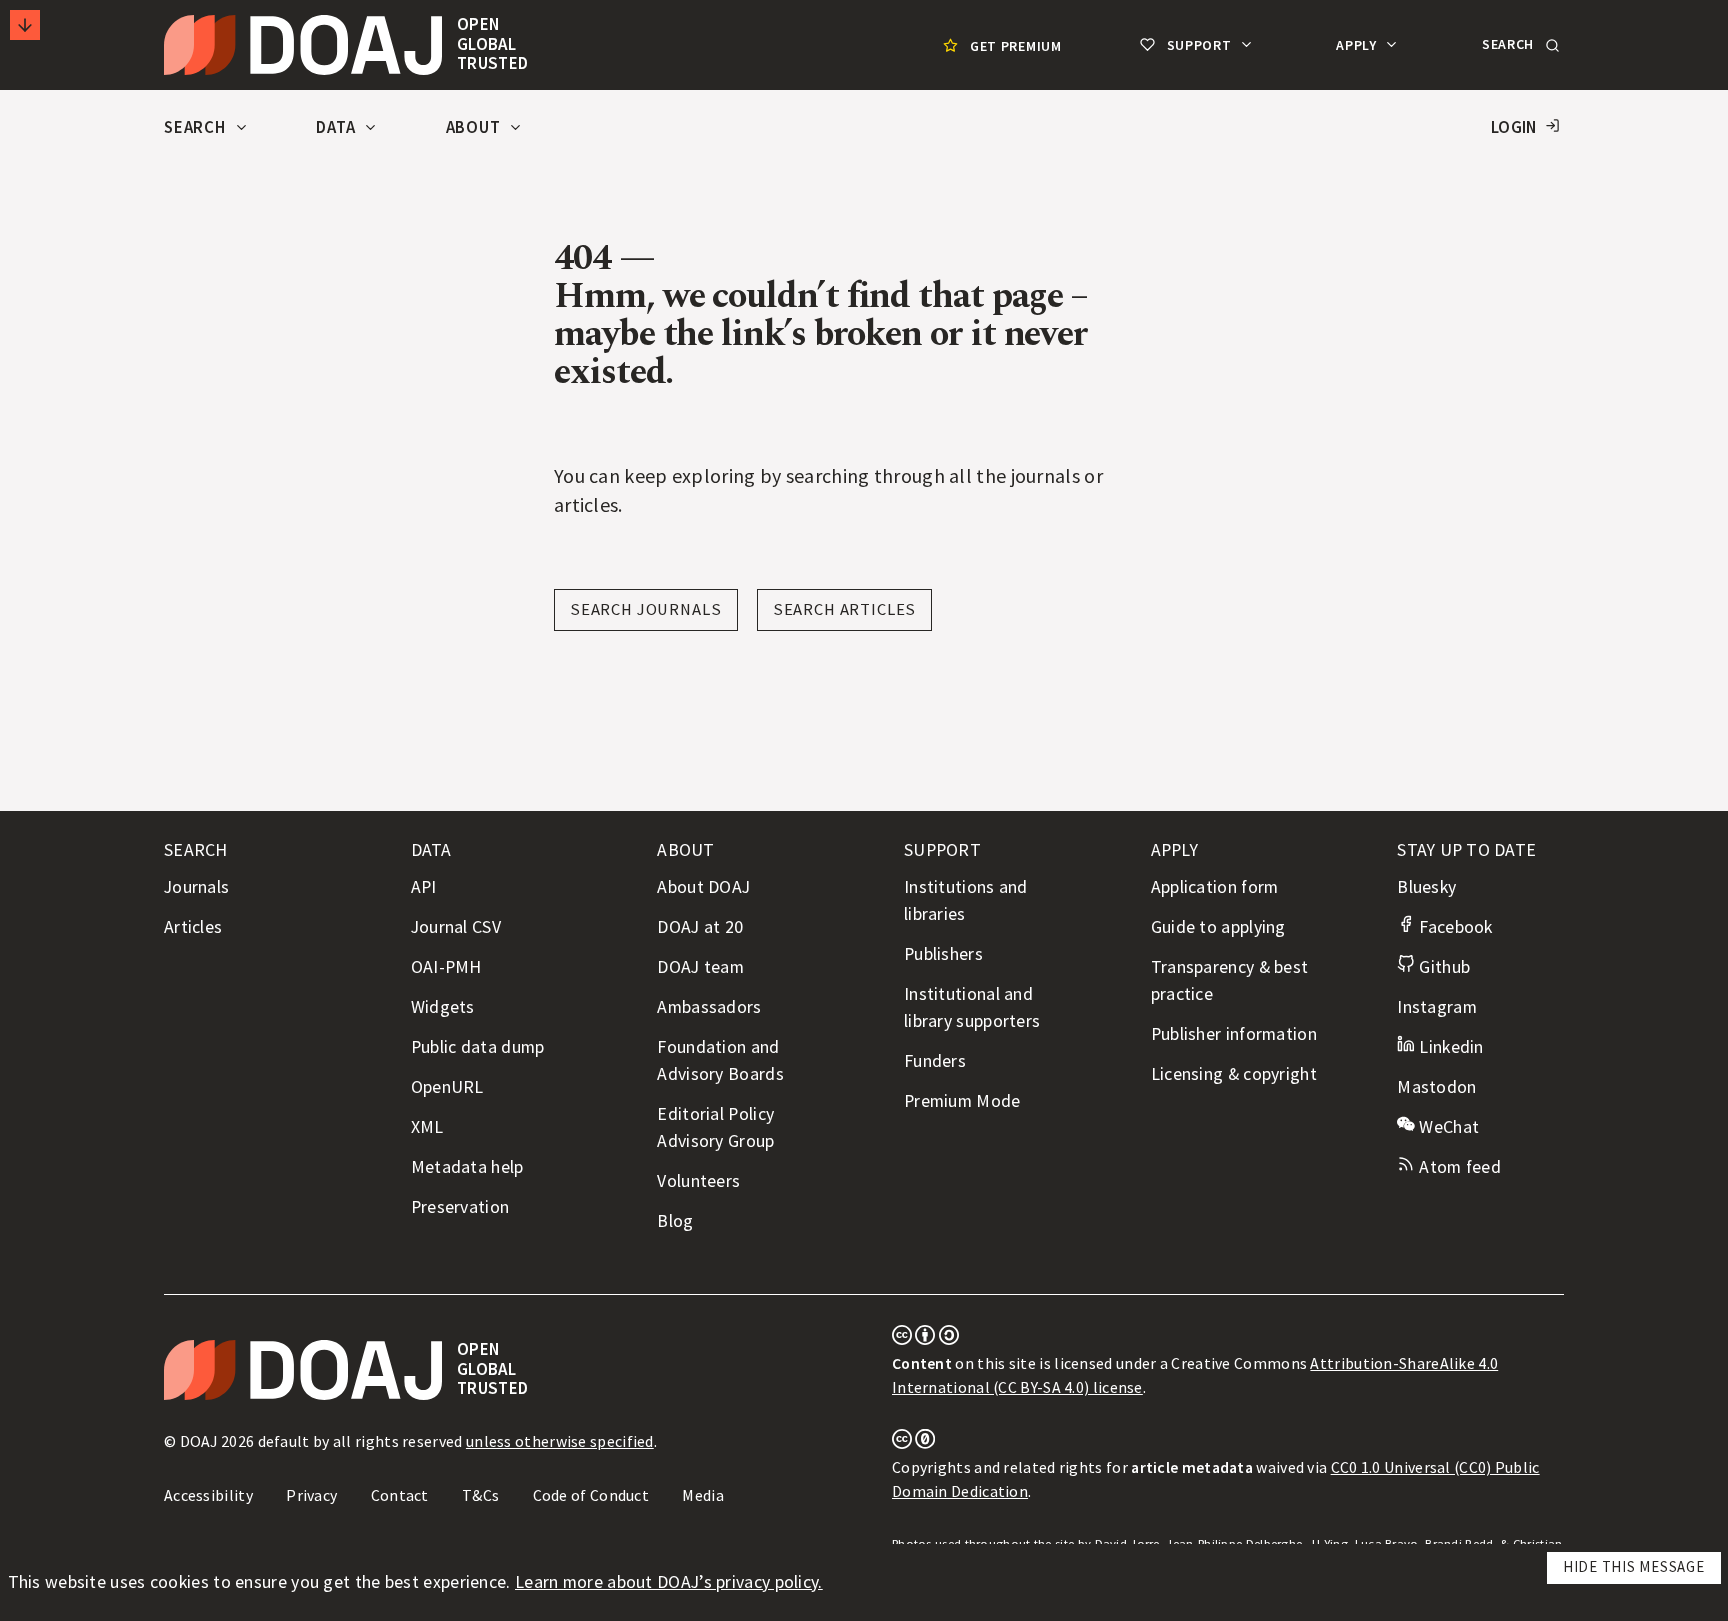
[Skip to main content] (25, 25)
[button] (1519, 45)
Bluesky (1426, 887)
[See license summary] (925, 1339)
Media (703, 1495)
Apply (1358, 45)
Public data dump (478, 1047)
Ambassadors (709, 1007)
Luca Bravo (1387, 1543)
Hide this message (1634, 1566)
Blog (675, 1221)
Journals (196, 887)
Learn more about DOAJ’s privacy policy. (669, 1582)
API (424, 887)
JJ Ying (1328, 1543)
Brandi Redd (1459, 1543)
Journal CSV (456, 927)
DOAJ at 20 (700, 927)
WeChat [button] (1447, 1127)
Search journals (646, 609)
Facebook (1453, 927)
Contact (400, 1495)
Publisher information (1234, 1034)
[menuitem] (1000, 45)
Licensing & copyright (1234, 1074)
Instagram (1437, 1007)
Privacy (311, 1495)
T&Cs (480, 1495)
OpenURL (447, 1087)
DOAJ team (700, 967)
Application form (1215, 887)
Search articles (845, 609)
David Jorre (1127, 1543)
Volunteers (698, 1181)
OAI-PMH (446, 967)
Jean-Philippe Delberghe (1234, 1543)
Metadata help (467, 1167)
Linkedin (1449, 1047)
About (475, 127)
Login (1514, 127)
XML (427, 1127)
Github (1442, 967)
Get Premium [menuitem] (1016, 46)
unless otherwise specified (560, 1441)
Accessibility (208, 1495)
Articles (193, 927)
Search (197, 127)
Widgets (443, 1007)
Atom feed (1458, 1167)
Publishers (943, 954)
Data (337, 127)
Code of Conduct (591, 1495)
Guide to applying (1218, 927)
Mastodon (1436, 1087)
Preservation (460, 1207)
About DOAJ (703, 887)
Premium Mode (962, 1101)
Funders (935, 1061)
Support (1199, 45)
